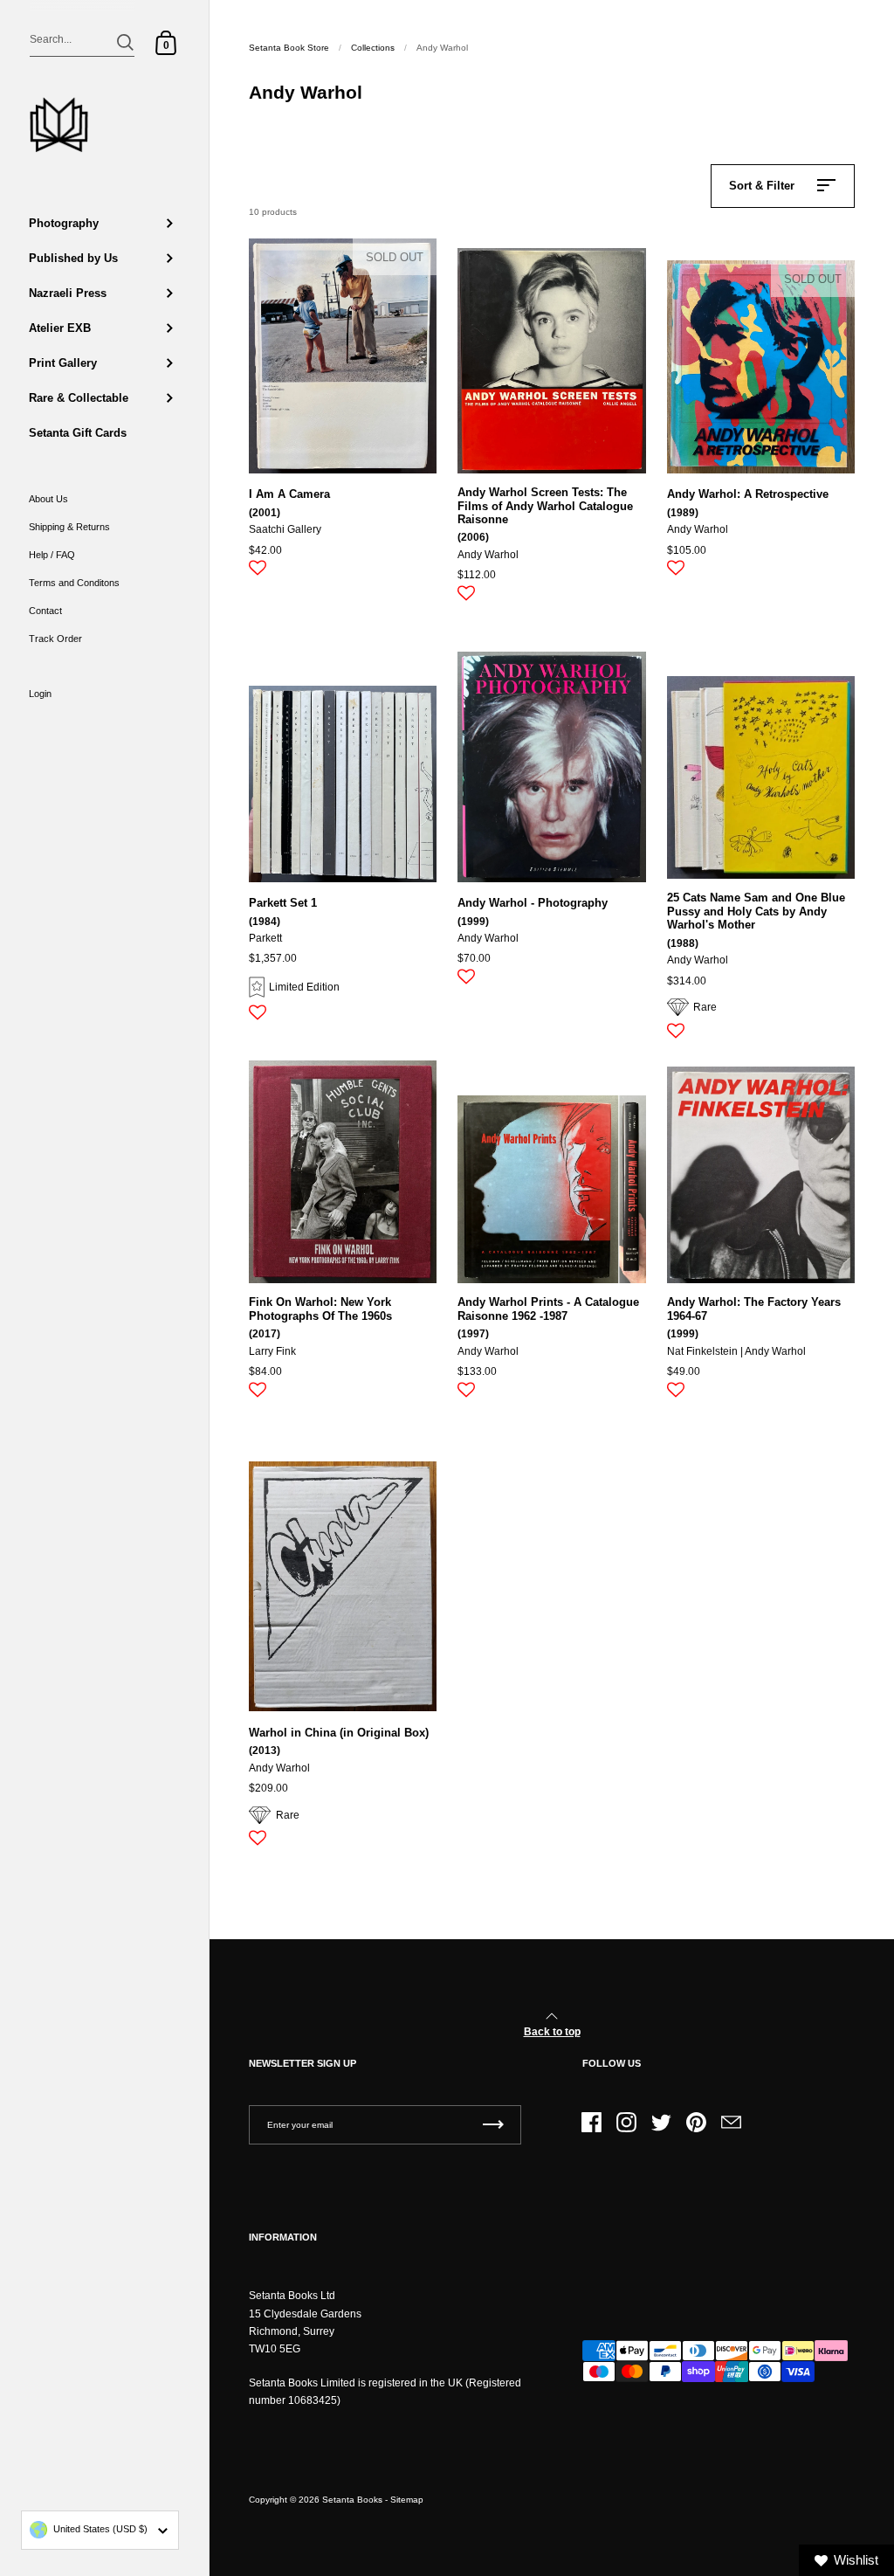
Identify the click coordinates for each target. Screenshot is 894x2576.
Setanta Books (352, 2500)
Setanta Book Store (289, 48)
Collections (373, 48)
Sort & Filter (762, 186)
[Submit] (125, 42)
